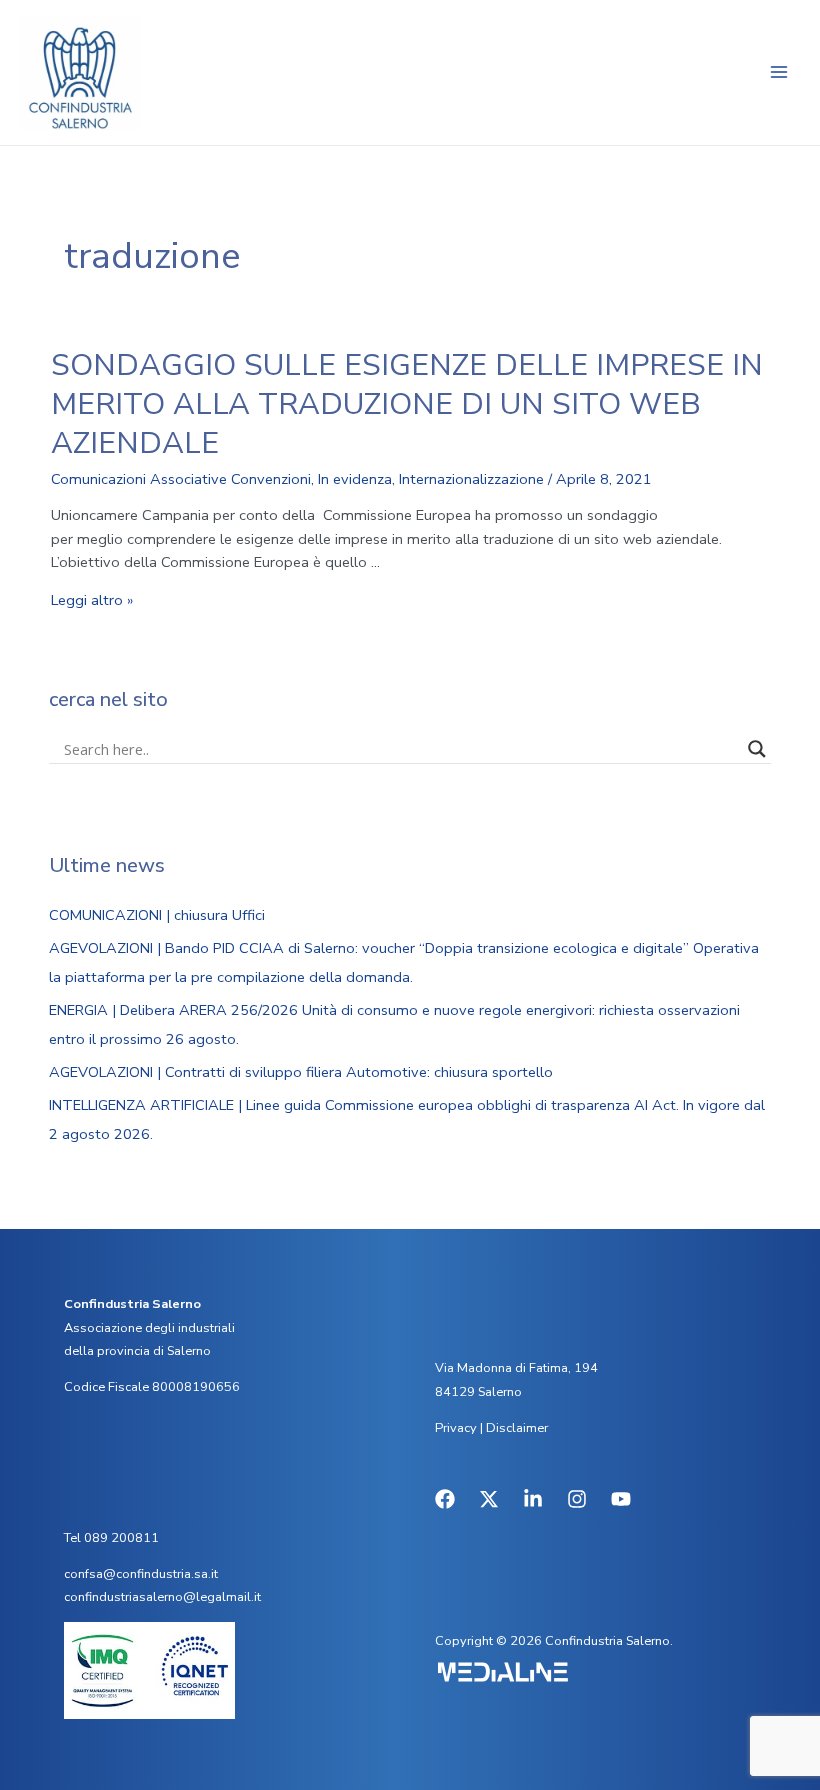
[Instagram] (577, 1499)
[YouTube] (621, 1499)
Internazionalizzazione (471, 479)
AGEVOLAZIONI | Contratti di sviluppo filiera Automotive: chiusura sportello (301, 1072)
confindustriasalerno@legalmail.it (162, 1597)
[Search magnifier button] (757, 749)
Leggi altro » (92, 600)
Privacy (456, 1428)
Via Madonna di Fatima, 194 (516, 1368)
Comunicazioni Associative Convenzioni (181, 479)
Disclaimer (517, 1428)
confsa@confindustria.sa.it (141, 1574)
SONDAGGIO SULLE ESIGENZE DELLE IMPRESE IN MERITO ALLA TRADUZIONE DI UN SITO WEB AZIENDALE (407, 404)
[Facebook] (445, 1499)
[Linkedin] (533, 1499)
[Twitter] (489, 1499)
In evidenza (355, 479)
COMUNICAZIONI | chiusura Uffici (157, 915)
